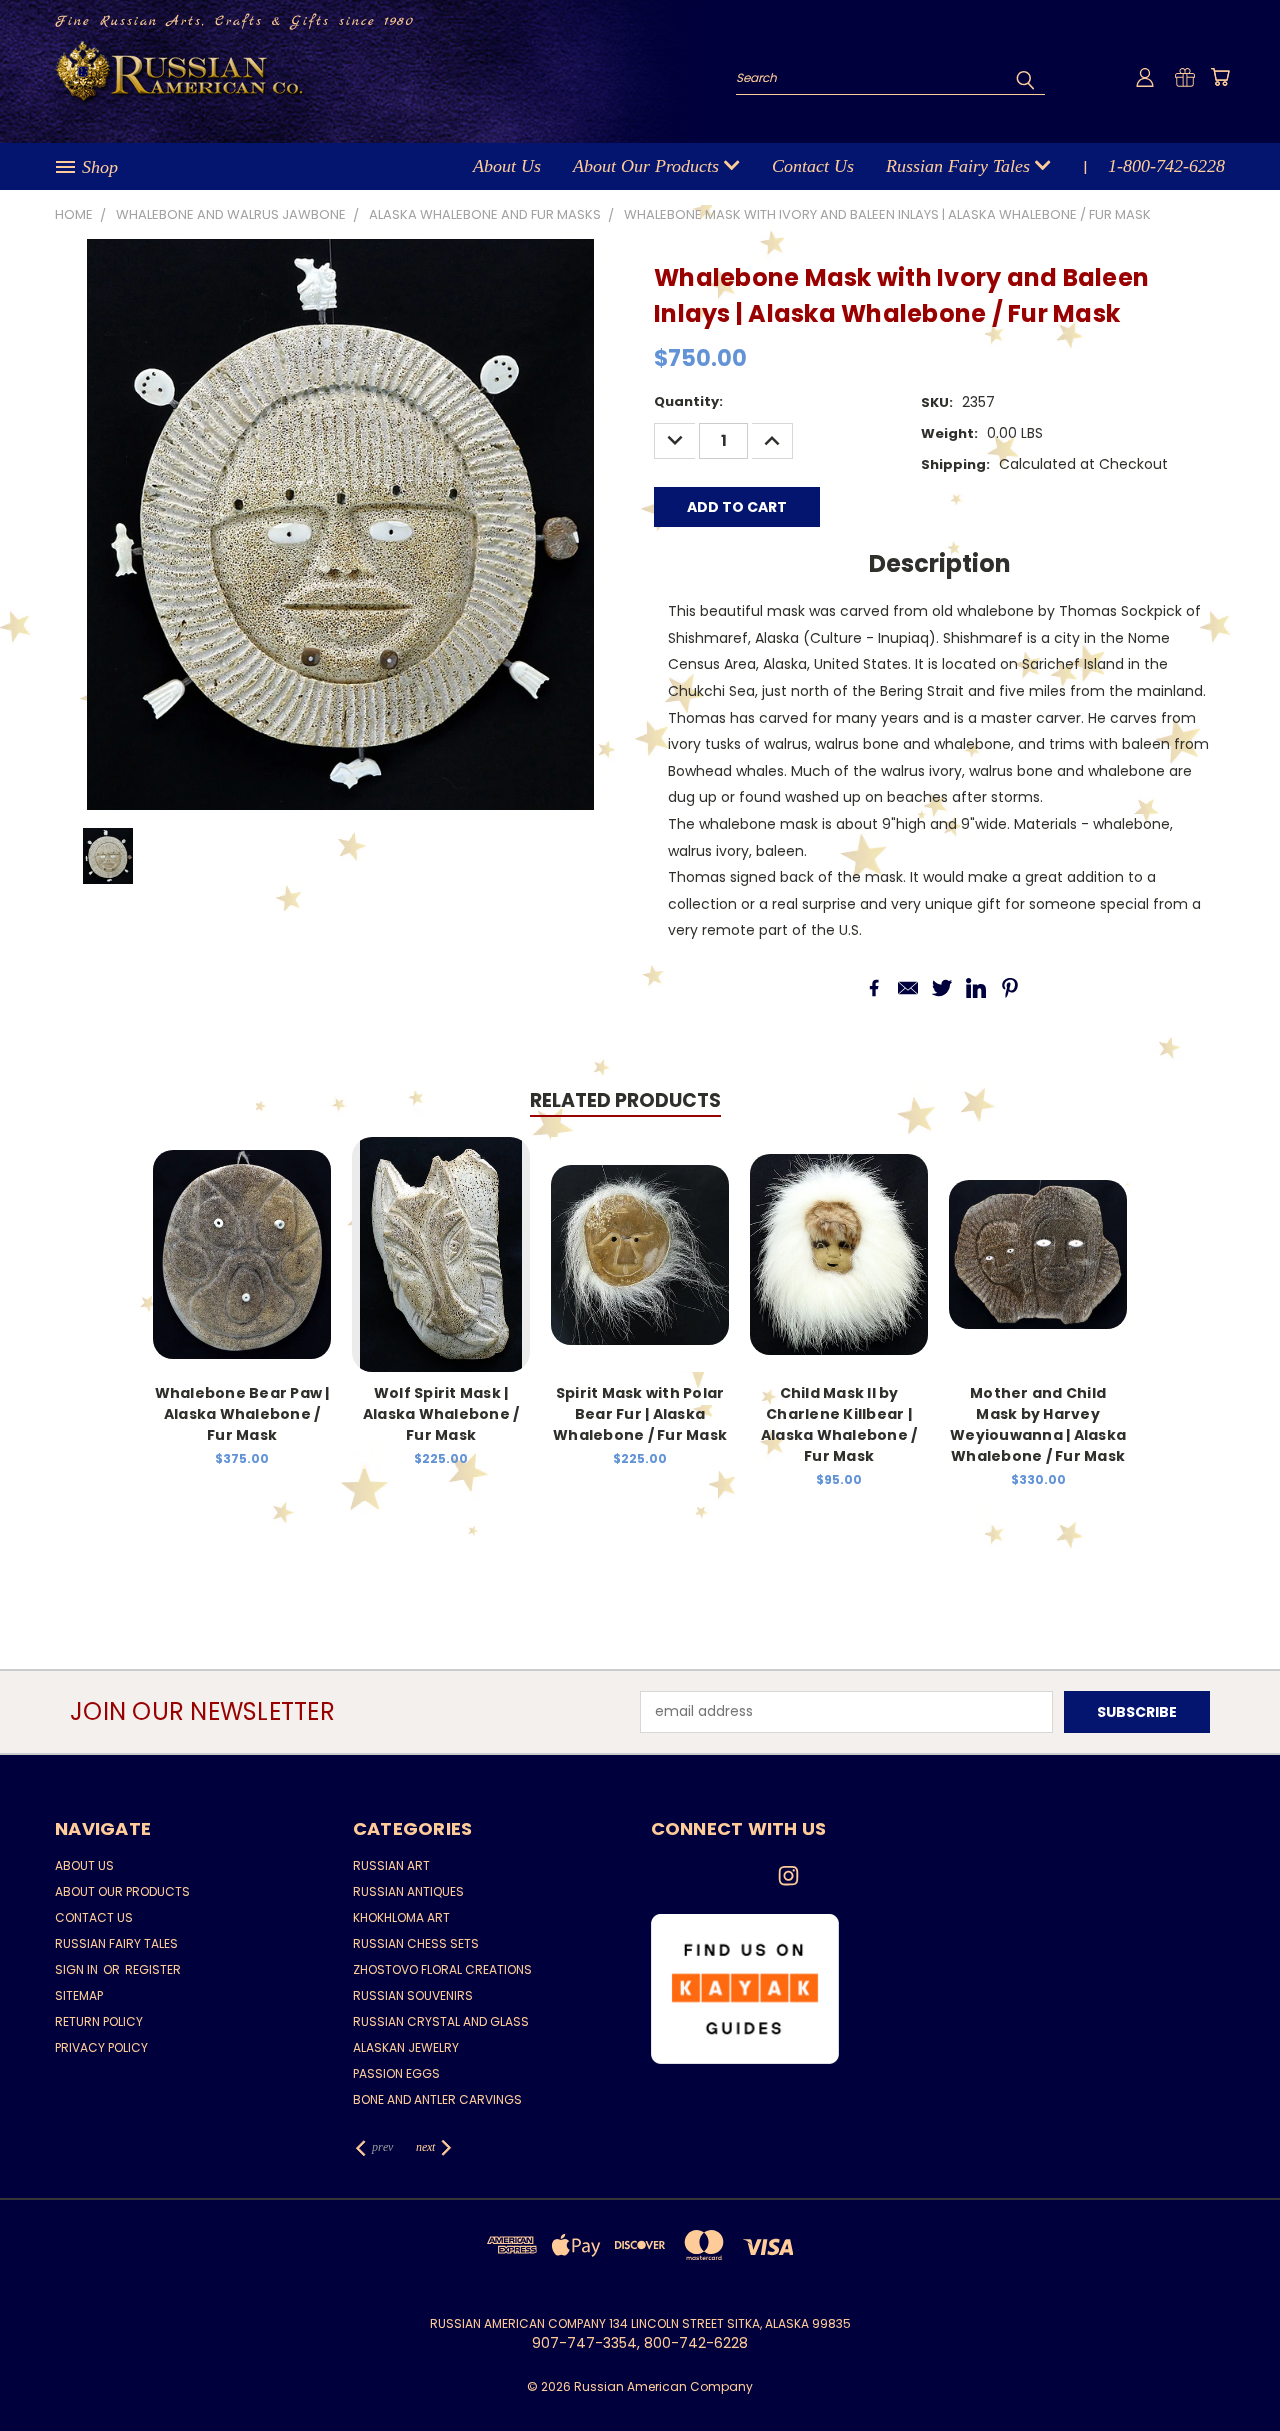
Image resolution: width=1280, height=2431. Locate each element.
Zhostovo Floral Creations (442, 1969)
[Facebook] (874, 988)
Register (153, 1969)
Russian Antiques (408, 1891)
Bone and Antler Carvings (437, 2099)
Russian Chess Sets (416, 1943)
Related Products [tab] (625, 1100)
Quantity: (688, 401)
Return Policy (99, 2021)
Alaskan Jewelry (406, 2047)
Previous (1227, 2368)
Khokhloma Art (401, 1917)
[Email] (908, 988)
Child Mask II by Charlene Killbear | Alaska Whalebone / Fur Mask (839, 1424)
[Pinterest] (1010, 988)
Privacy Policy (101, 2047)
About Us (507, 166)
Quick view (242, 1251)
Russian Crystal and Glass (441, 2021)
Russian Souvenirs (413, 1995)
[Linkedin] (976, 988)
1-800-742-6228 (1166, 166)
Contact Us (813, 166)
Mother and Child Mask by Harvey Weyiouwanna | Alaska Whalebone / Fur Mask (1038, 1424)
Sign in (78, 1969)
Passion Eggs (396, 2073)
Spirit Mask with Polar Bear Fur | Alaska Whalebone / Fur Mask (640, 1414)
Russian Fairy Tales (960, 166)
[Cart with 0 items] (1220, 77)
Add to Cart (1038, 1270)
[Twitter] (942, 988)
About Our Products (648, 166)
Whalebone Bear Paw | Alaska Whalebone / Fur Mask (242, 1414)
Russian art (391, 1865)
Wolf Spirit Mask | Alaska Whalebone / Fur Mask (441, 1414)
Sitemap (79, 1995)
